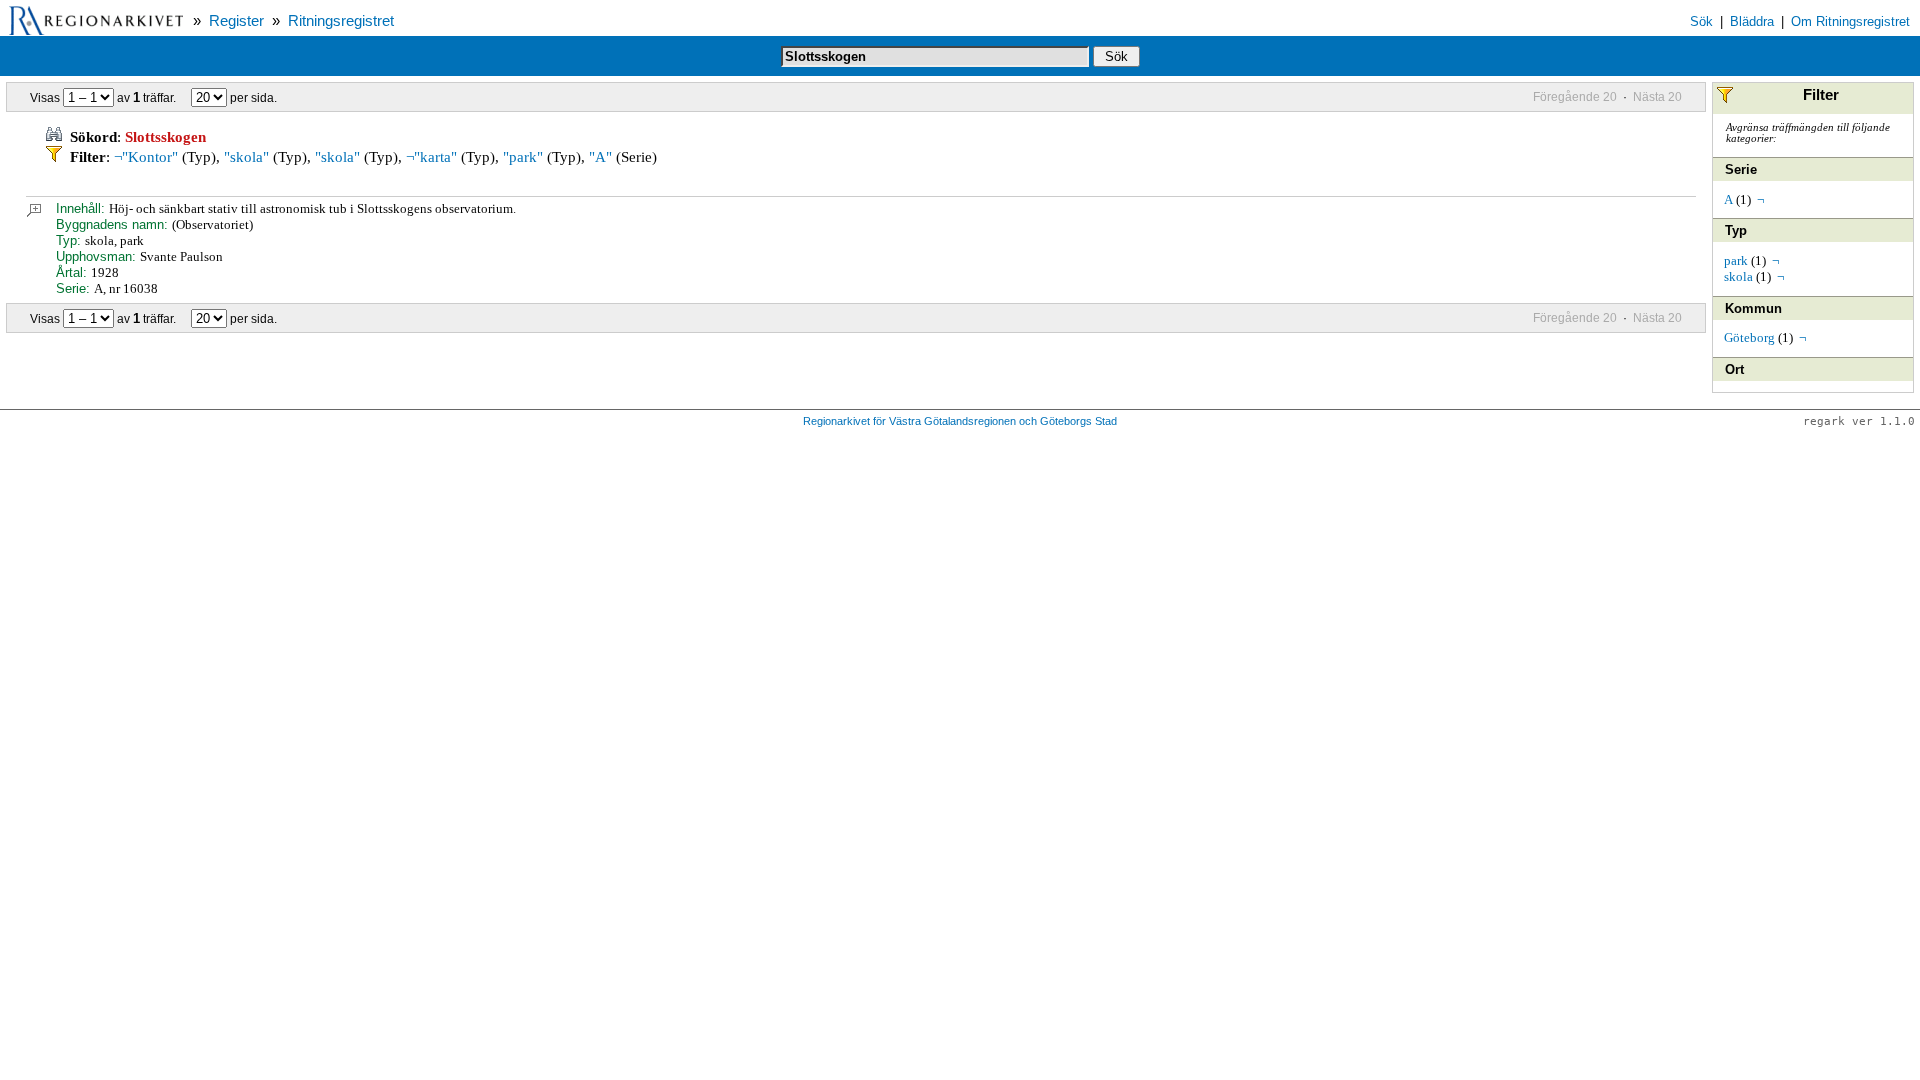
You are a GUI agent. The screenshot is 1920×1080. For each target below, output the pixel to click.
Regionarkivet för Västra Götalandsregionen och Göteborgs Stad (960, 421)
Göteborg (1749, 337)
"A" (600, 157)
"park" (523, 157)
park (1736, 260)
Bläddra (1752, 21)
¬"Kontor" (146, 157)
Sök (1701, 21)
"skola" (246, 157)
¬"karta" (431, 157)
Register (236, 21)
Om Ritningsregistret (1850, 21)
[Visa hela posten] (34, 212)
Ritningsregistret (341, 21)
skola (1738, 276)
